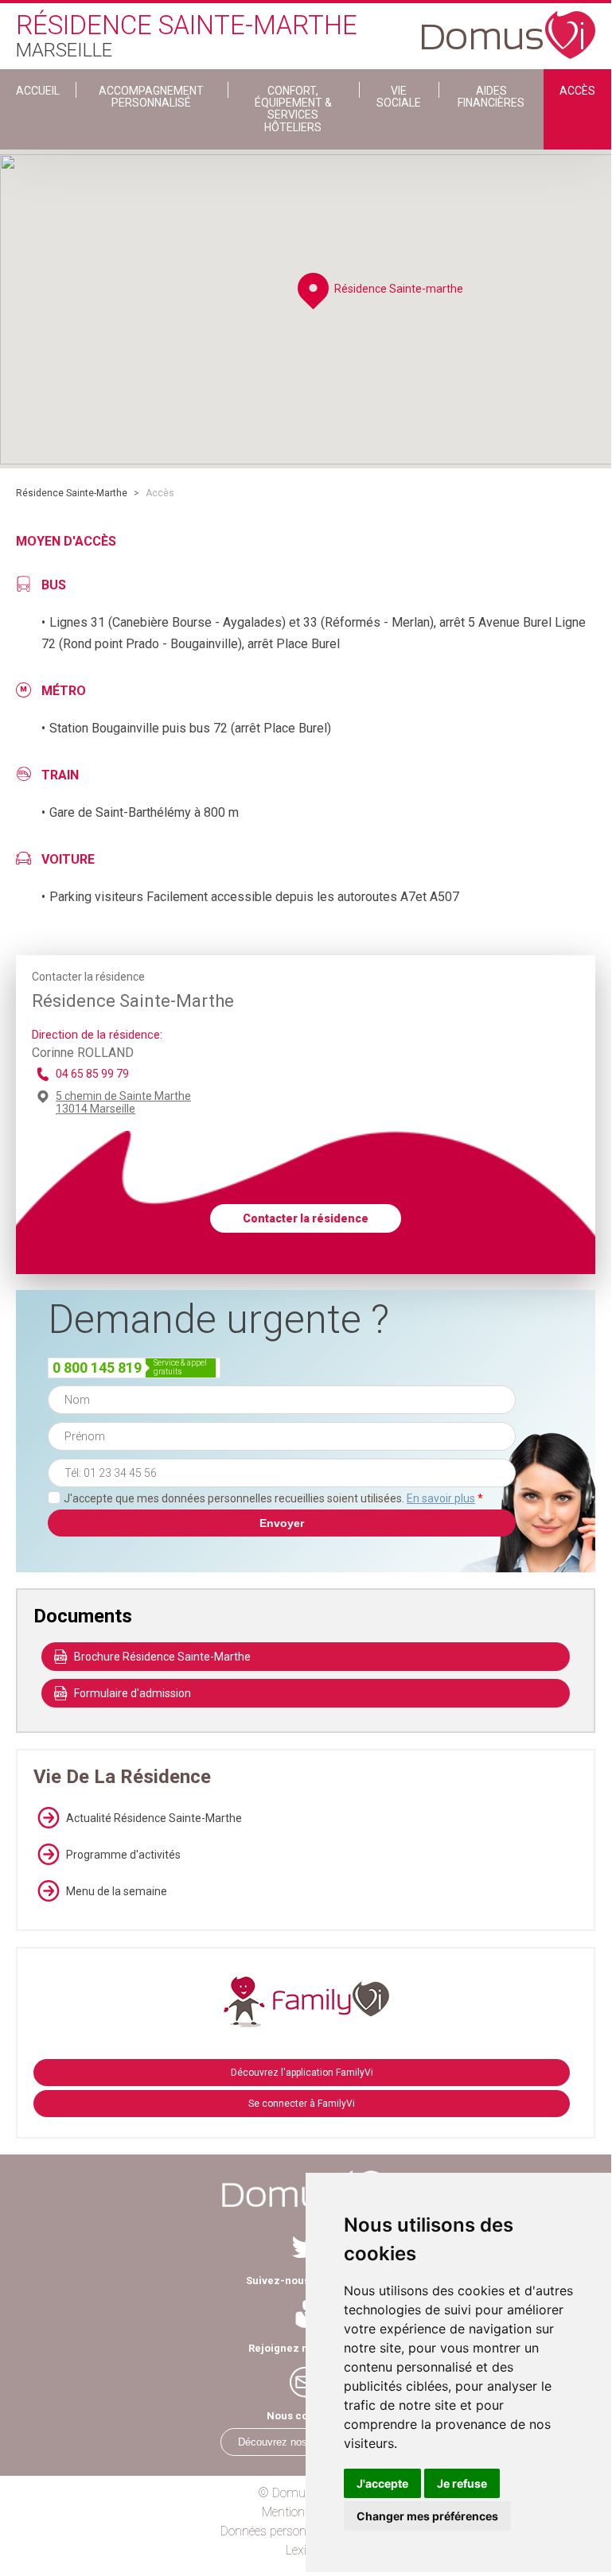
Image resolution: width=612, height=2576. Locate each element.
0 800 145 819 (97, 1368)
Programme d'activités (123, 1855)
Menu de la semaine (117, 1891)
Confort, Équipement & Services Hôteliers (293, 109)
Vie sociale (399, 97)
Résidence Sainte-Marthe (72, 493)
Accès (577, 91)
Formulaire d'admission (133, 1693)
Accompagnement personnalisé (151, 97)
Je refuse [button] (462, 2483)
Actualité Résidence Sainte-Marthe (154, 1818)
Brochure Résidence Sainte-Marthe (162, 1657)
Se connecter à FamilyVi (302, 2104)
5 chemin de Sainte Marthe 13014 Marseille (123, 1102)
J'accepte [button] (382, 2483)
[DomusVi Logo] (509, 27)
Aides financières (491, 97)
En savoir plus (441, 1498)
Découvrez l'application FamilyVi (302, 2073)
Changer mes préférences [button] (427, 2516)
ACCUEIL (38, 91)
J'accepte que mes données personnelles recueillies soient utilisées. (273, 1498)
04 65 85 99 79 (92, 1074)
